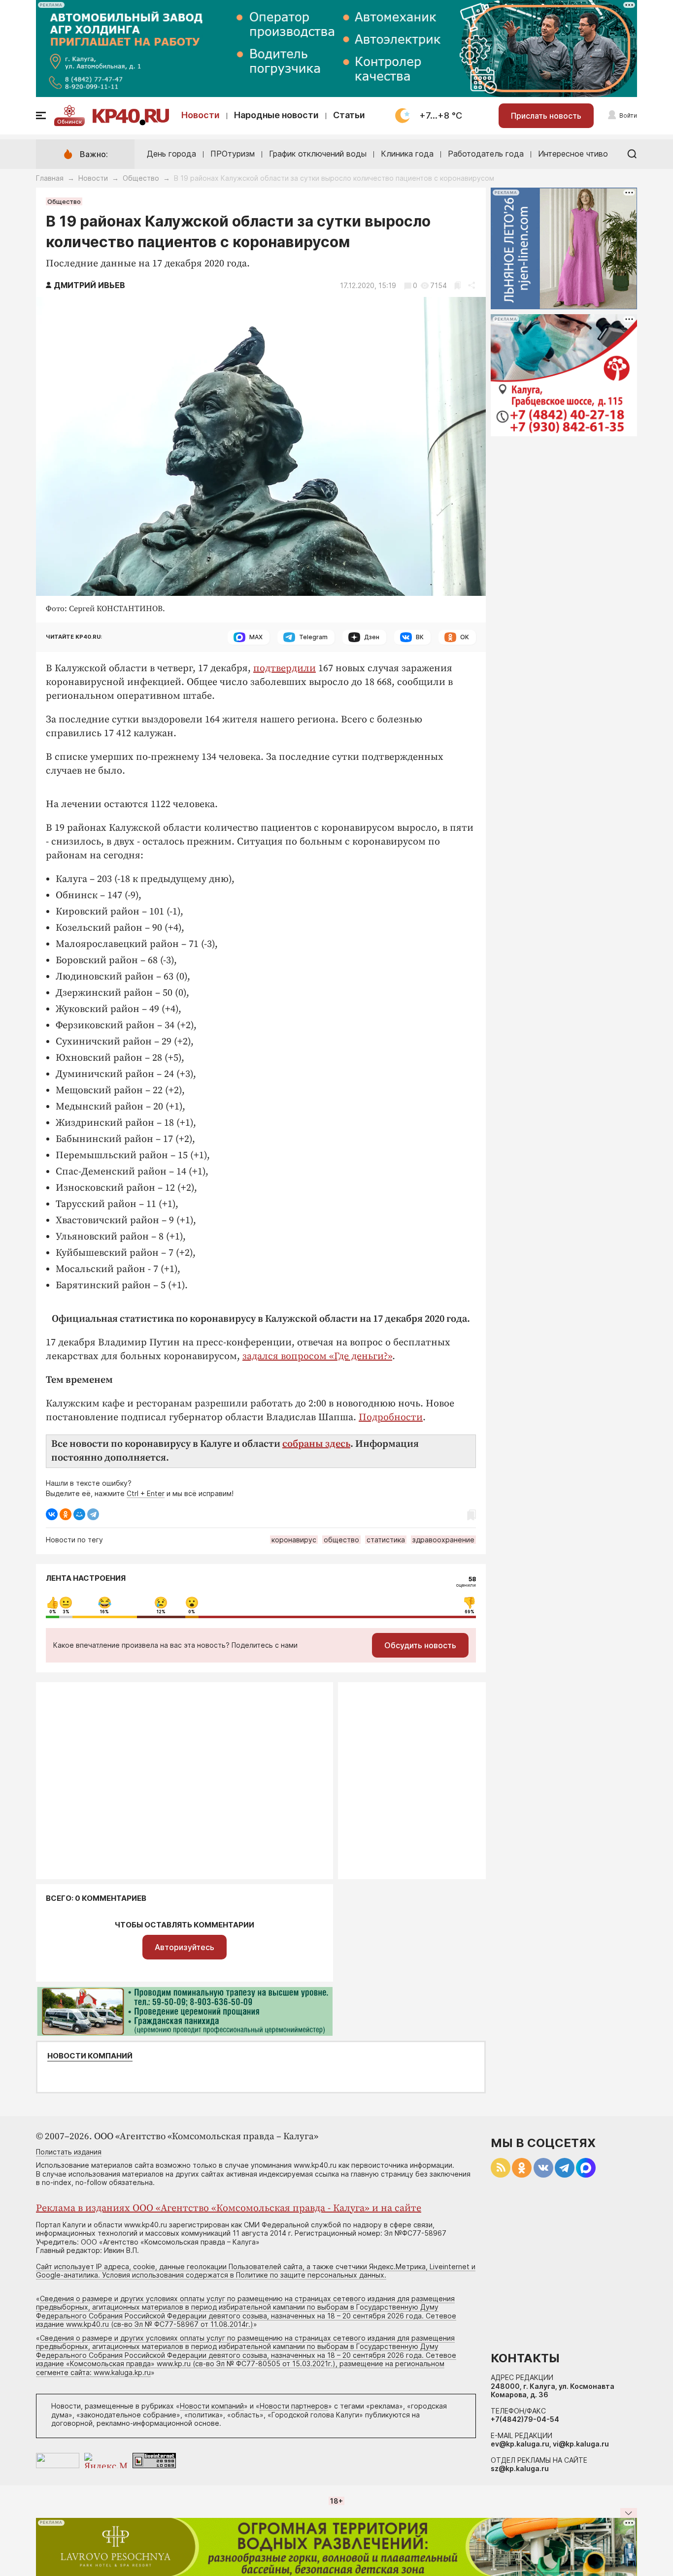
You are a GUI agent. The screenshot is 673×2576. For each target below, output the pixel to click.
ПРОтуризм (233, 154)
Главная (50, 178)
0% (53, 1612)
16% (104, 1612)
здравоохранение (443, 1540)
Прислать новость (546, 116)
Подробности (391, 1418)
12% (161, 1612)
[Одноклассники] (66, 1514)
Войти (628, 115)
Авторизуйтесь (185, 1947)
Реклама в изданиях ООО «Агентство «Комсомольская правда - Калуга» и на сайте (229, 2208)
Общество (141, 178)
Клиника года (407, 154)
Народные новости (276, 115)
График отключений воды (318, 154)
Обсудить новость (420, 1645)
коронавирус (294, 1540)
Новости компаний (90, 2056)
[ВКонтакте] (52, 1514)
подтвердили (285, 668)
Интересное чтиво (573, 154)
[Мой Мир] (79, 1514)
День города (171, 154)
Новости (201, 115)
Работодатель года (486, 154)
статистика (386, 1540)
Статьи (349, 115)
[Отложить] (457, 285)
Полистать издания (69, 2152)
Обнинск (69, 122)
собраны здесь (316, 1444)
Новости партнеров (294, 2406)
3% (66, 1612)
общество (341, 1540)
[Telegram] (93, 1514)
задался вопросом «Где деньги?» (317, 1356)
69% (470, 1612)
